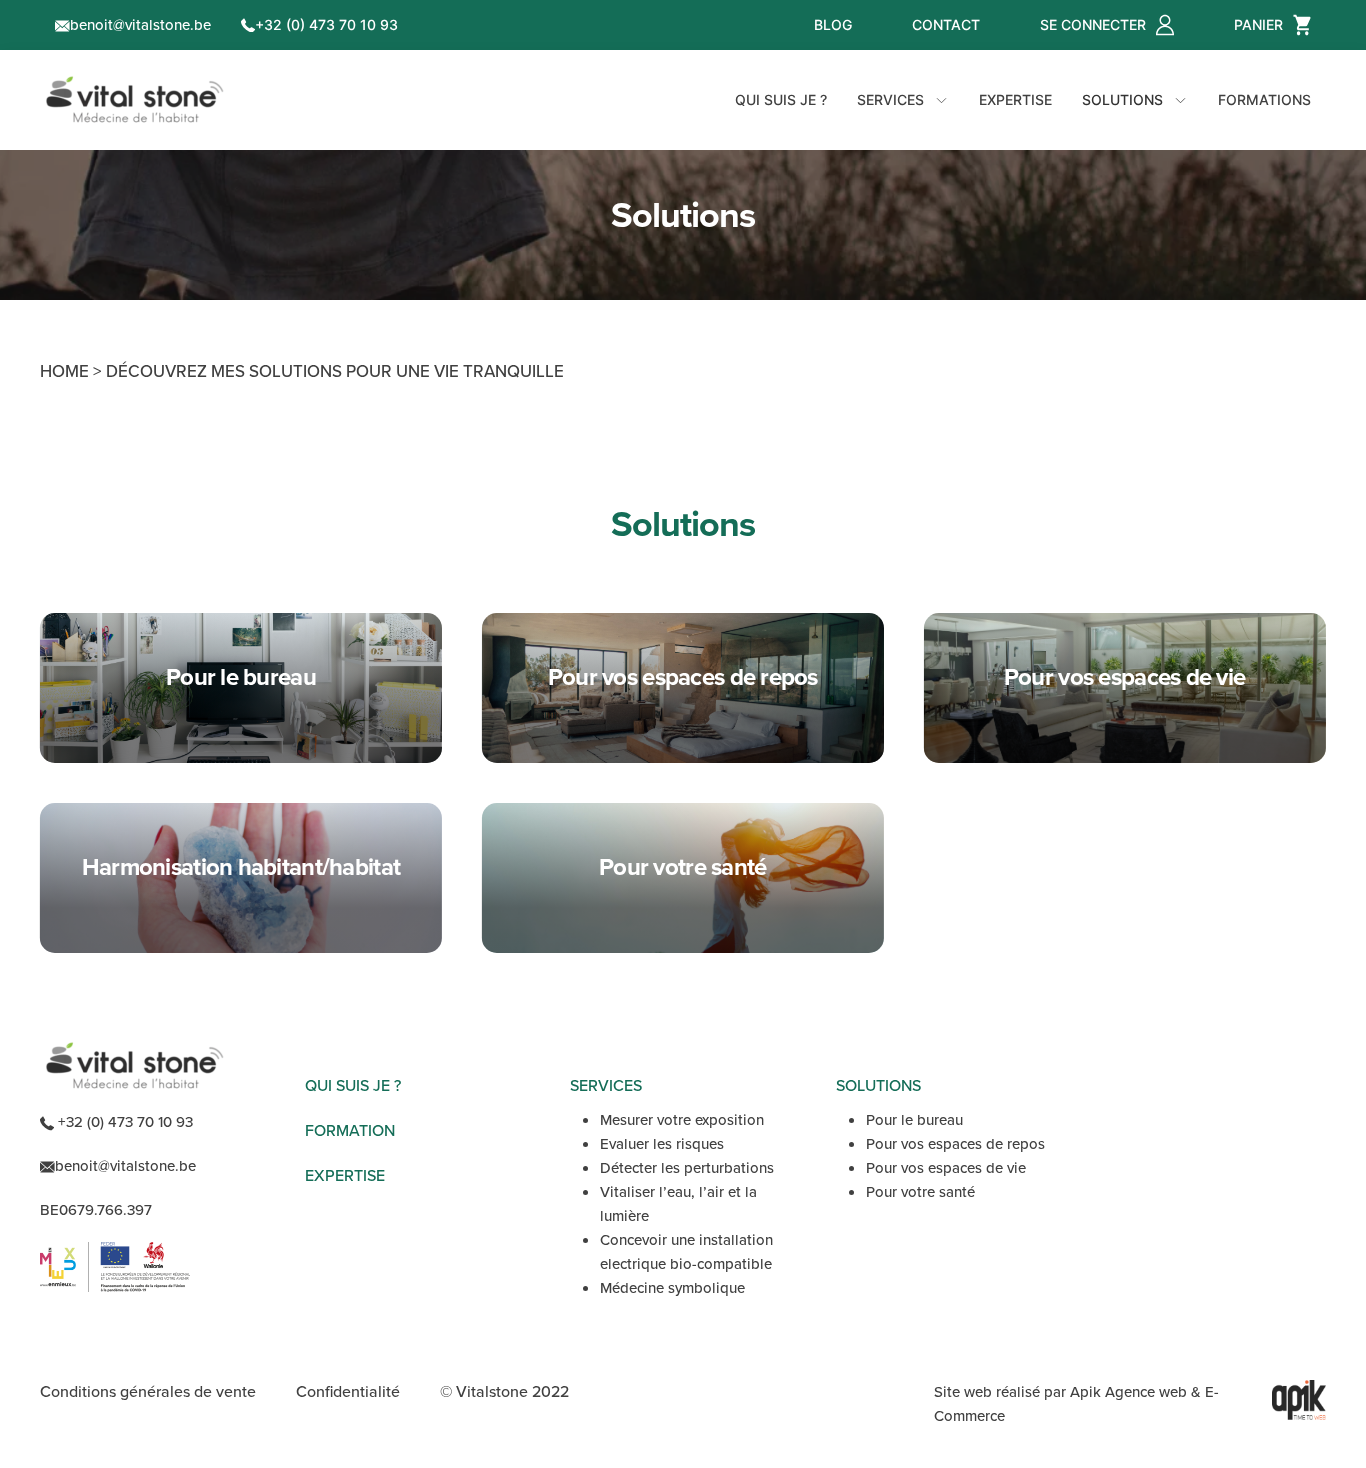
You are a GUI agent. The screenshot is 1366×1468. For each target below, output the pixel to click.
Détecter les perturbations (687, 1168)
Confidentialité (348, 1391)
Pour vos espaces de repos (955, 1144)
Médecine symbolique (672, 1288)
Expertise (1015, 99)
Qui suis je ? (781, 99)
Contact (946, 24)
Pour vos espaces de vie (946, 1168)
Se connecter (1093, 24)
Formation (350, 1130)
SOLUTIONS (878, 1085)
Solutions (1122, 99)
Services (890, 99)
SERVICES (606, 1085)
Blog (833, 24)
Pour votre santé (920, 1192)
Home (64, 371)
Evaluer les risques (662, 1144)
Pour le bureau (914, 1120)
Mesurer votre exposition (682, 1120)
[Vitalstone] (135, 100)
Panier (1258, 24)
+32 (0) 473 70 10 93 (326, 24)
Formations (1264, 99)
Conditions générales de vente (148, 1391)
